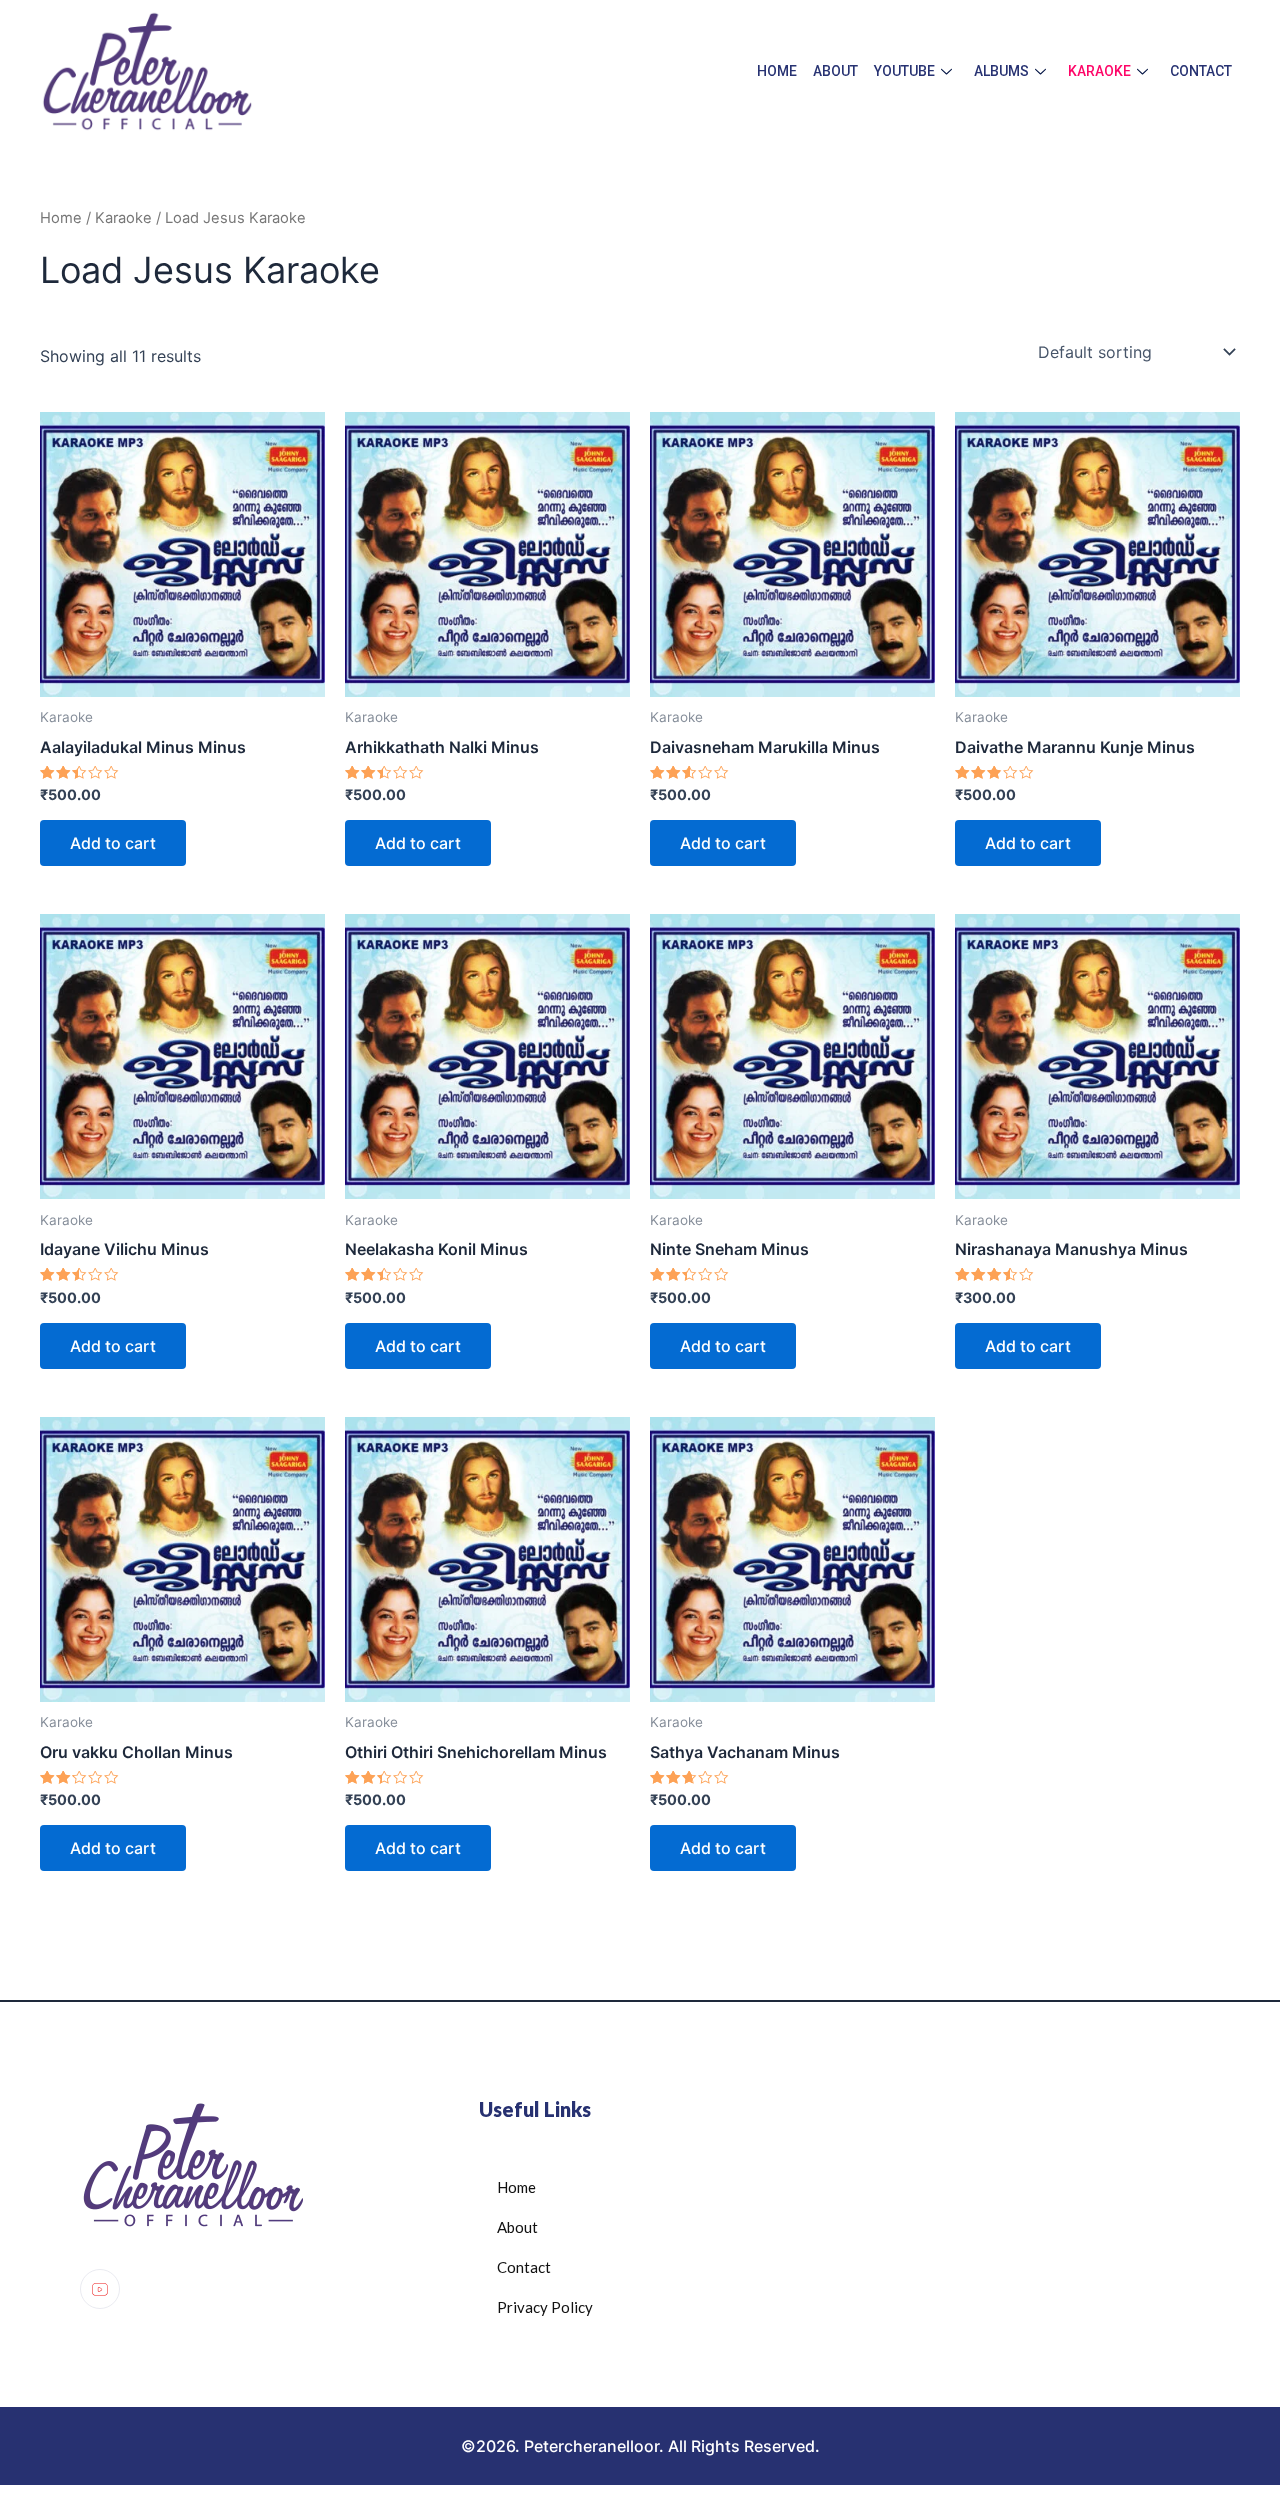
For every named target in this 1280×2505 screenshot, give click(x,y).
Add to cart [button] (113, 843)
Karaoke (123, 218)
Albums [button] (1001, 71)
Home (777, 71)
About (835, 71)
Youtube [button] (904, 71)
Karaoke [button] (1099, 71)
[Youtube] (100, 2289)
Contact (1201, 71)
